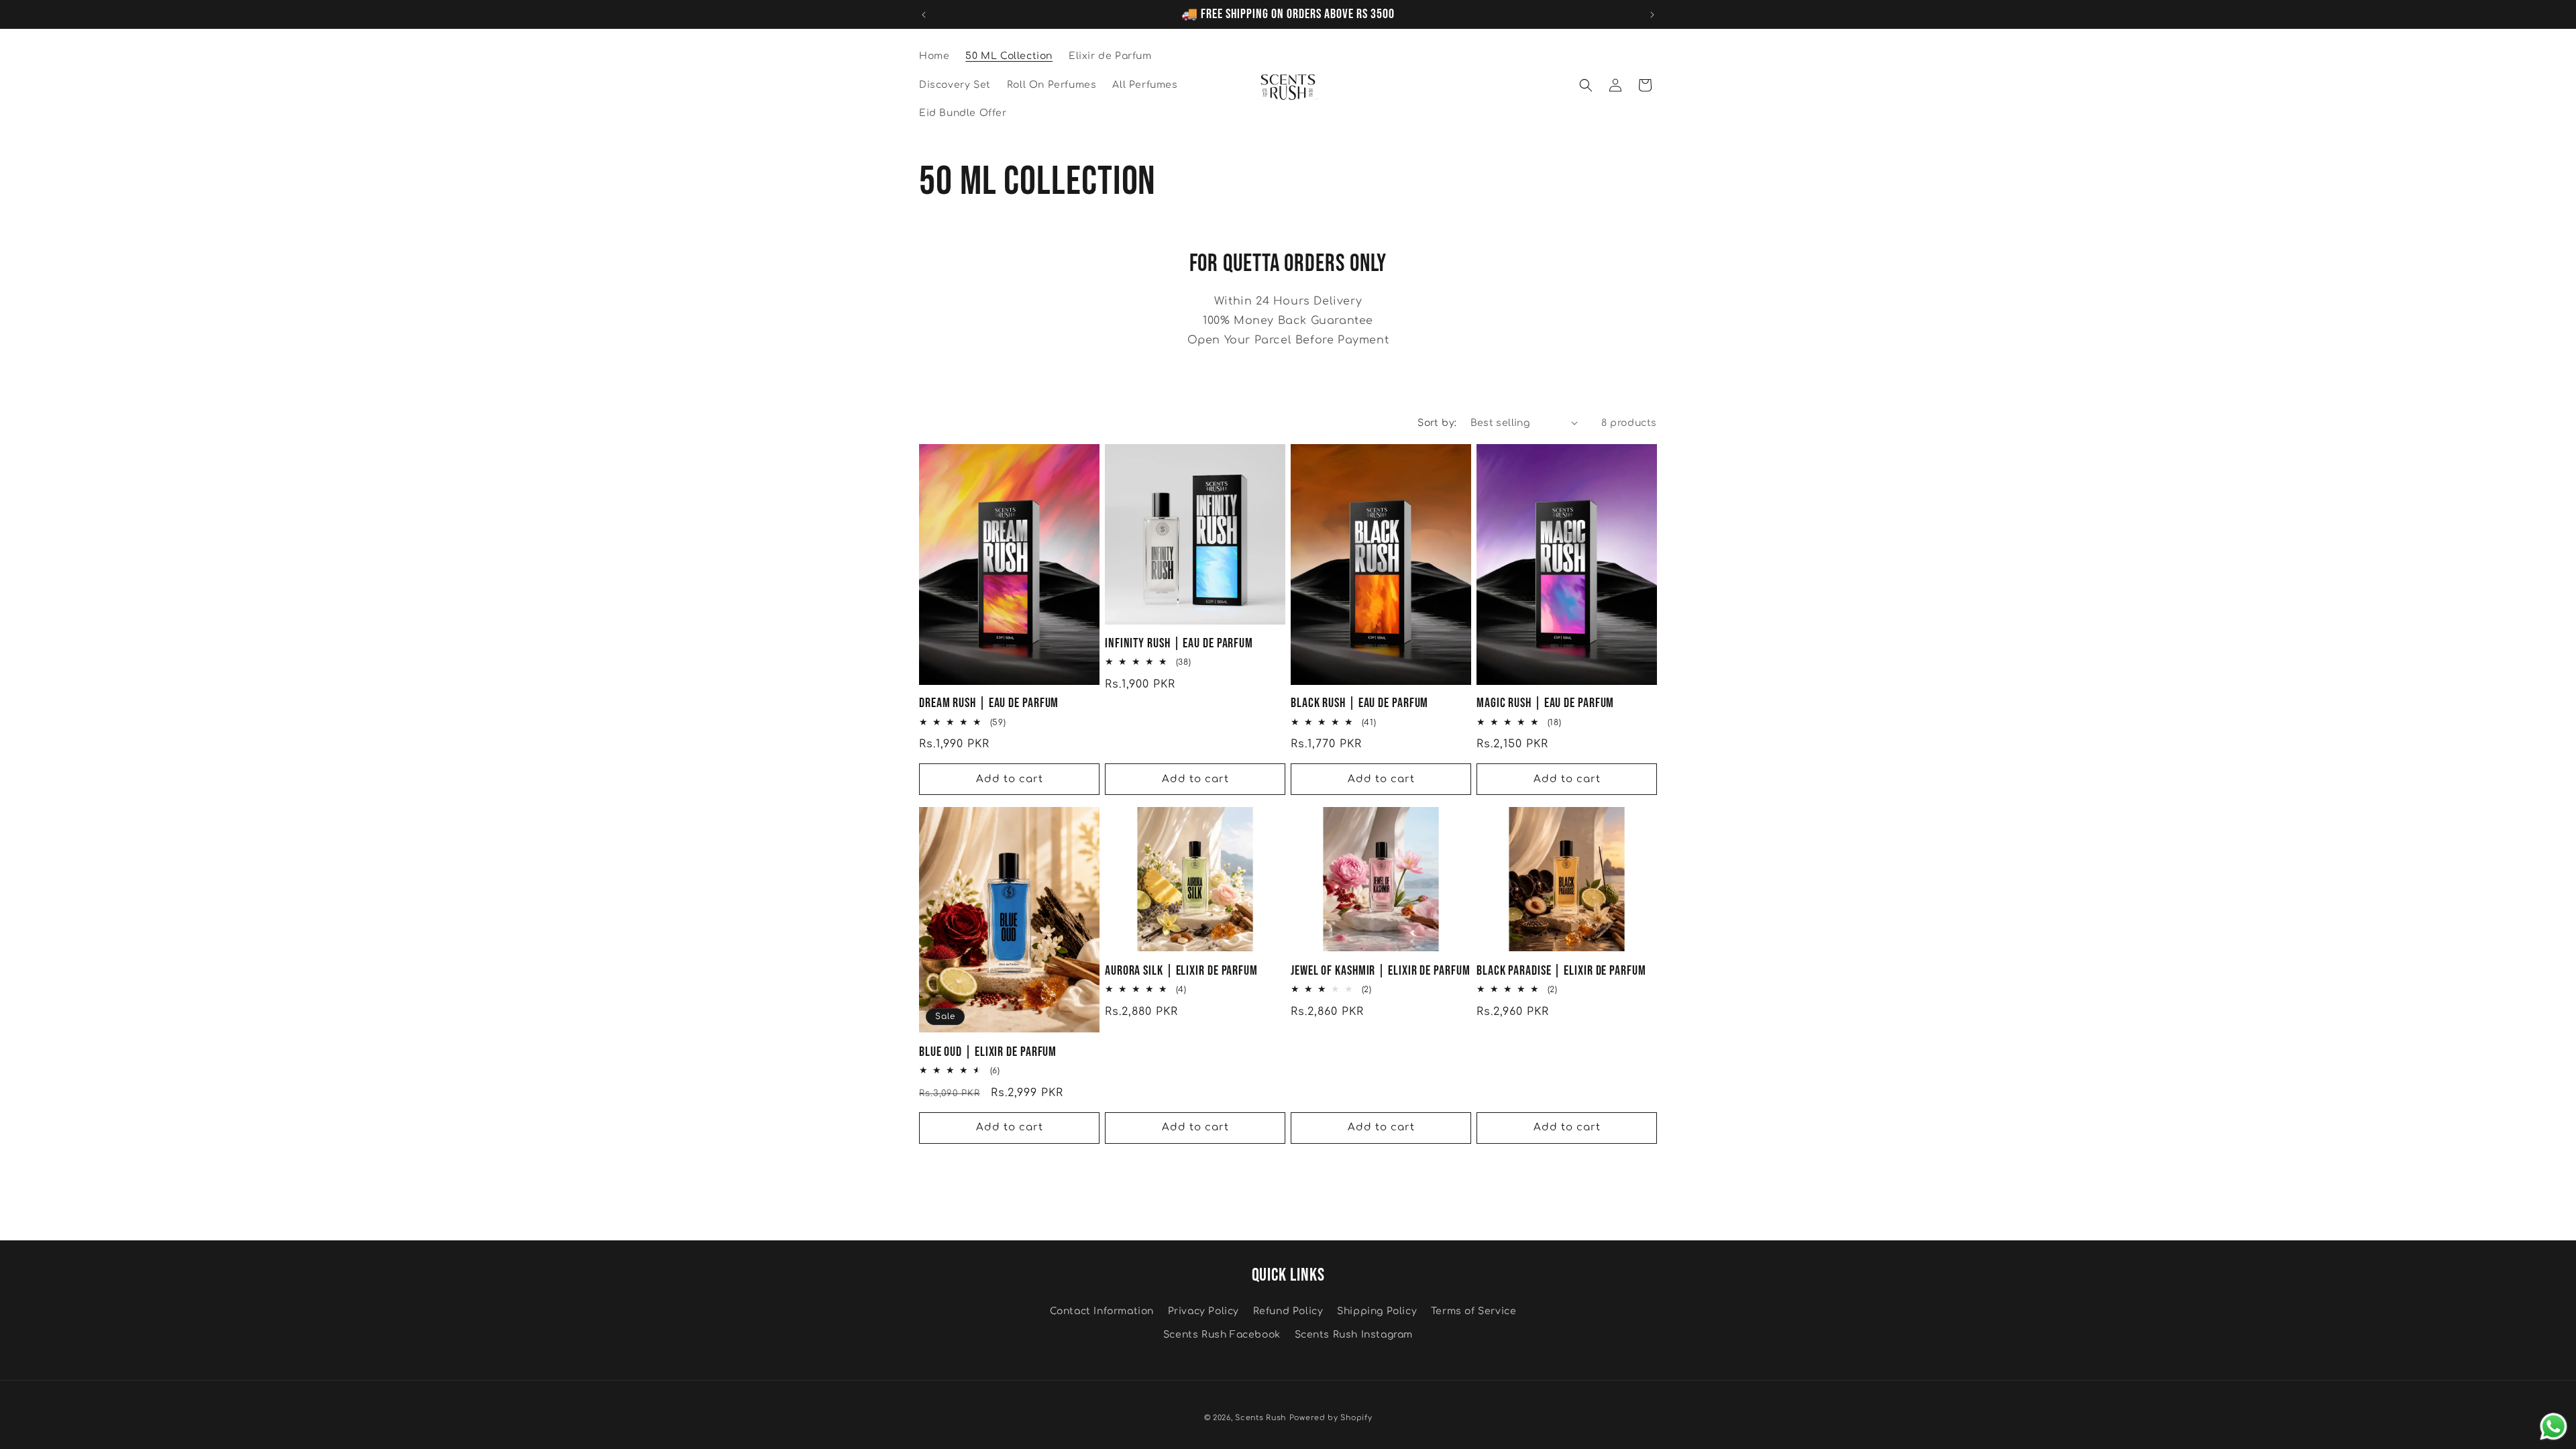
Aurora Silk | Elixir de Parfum (1181, 971)
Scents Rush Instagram (1354, 1335)
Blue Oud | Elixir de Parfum (988, 1052)
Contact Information (1102, 1311)
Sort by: (1437, 423)
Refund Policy (1288, 1311)
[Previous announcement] (924, 15)
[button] (1586, 85)
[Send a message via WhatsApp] (2554, 1427)
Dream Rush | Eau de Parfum (989, 703)
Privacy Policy (1203, 1311)
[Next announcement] (1652, 15)
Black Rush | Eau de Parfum (1359, 703)
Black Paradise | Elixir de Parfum (1561, 971)
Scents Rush (1260, 1418)
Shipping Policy (1377, 1311)
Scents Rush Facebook (1222, 1335)
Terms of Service (1474, 1311)
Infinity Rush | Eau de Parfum (1179, 644)
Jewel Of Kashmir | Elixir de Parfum (1381, 971)
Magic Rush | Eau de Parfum (1545, 703)
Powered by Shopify (1331, 1418)
